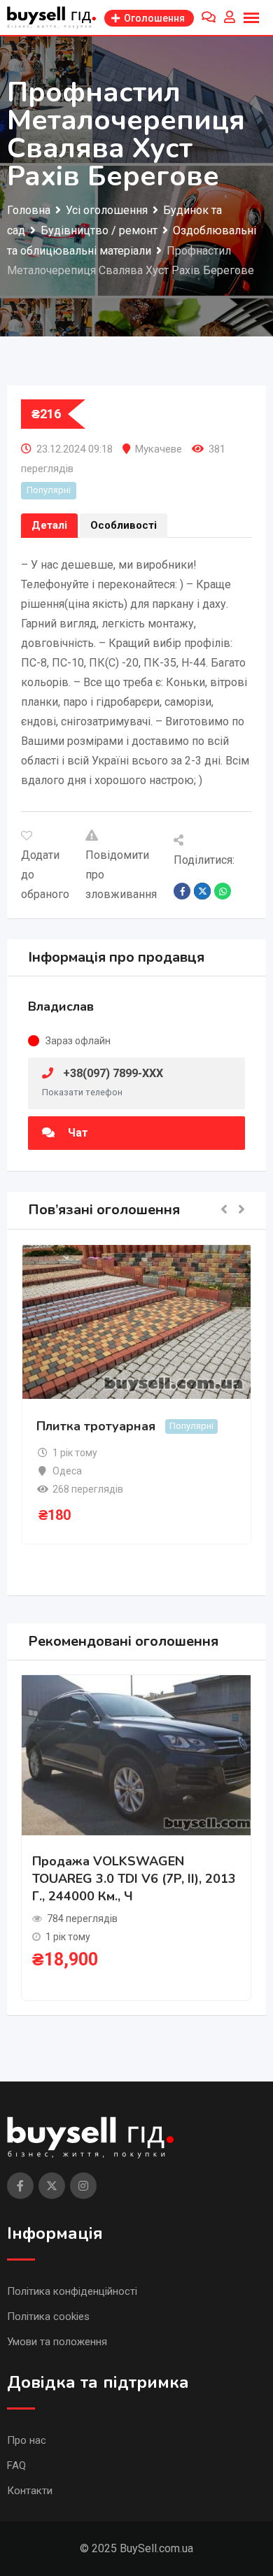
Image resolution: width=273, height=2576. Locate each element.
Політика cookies (48, 2317)
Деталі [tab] (49, 525)
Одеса (67, 1471)
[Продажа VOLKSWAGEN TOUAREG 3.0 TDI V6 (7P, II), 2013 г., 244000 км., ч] (136, 1754)
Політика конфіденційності (72, 2291)
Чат (77, 1133)
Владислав (61, 1006)
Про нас (27, 2440)
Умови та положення (57, 2342)
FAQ (16, 2465)
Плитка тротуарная (96, 1426)
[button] (224, 1210)
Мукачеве (159, 449)
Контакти (30, 2491)
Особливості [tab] (124, 525)
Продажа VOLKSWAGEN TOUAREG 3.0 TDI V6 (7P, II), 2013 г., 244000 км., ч (134, 1879)
